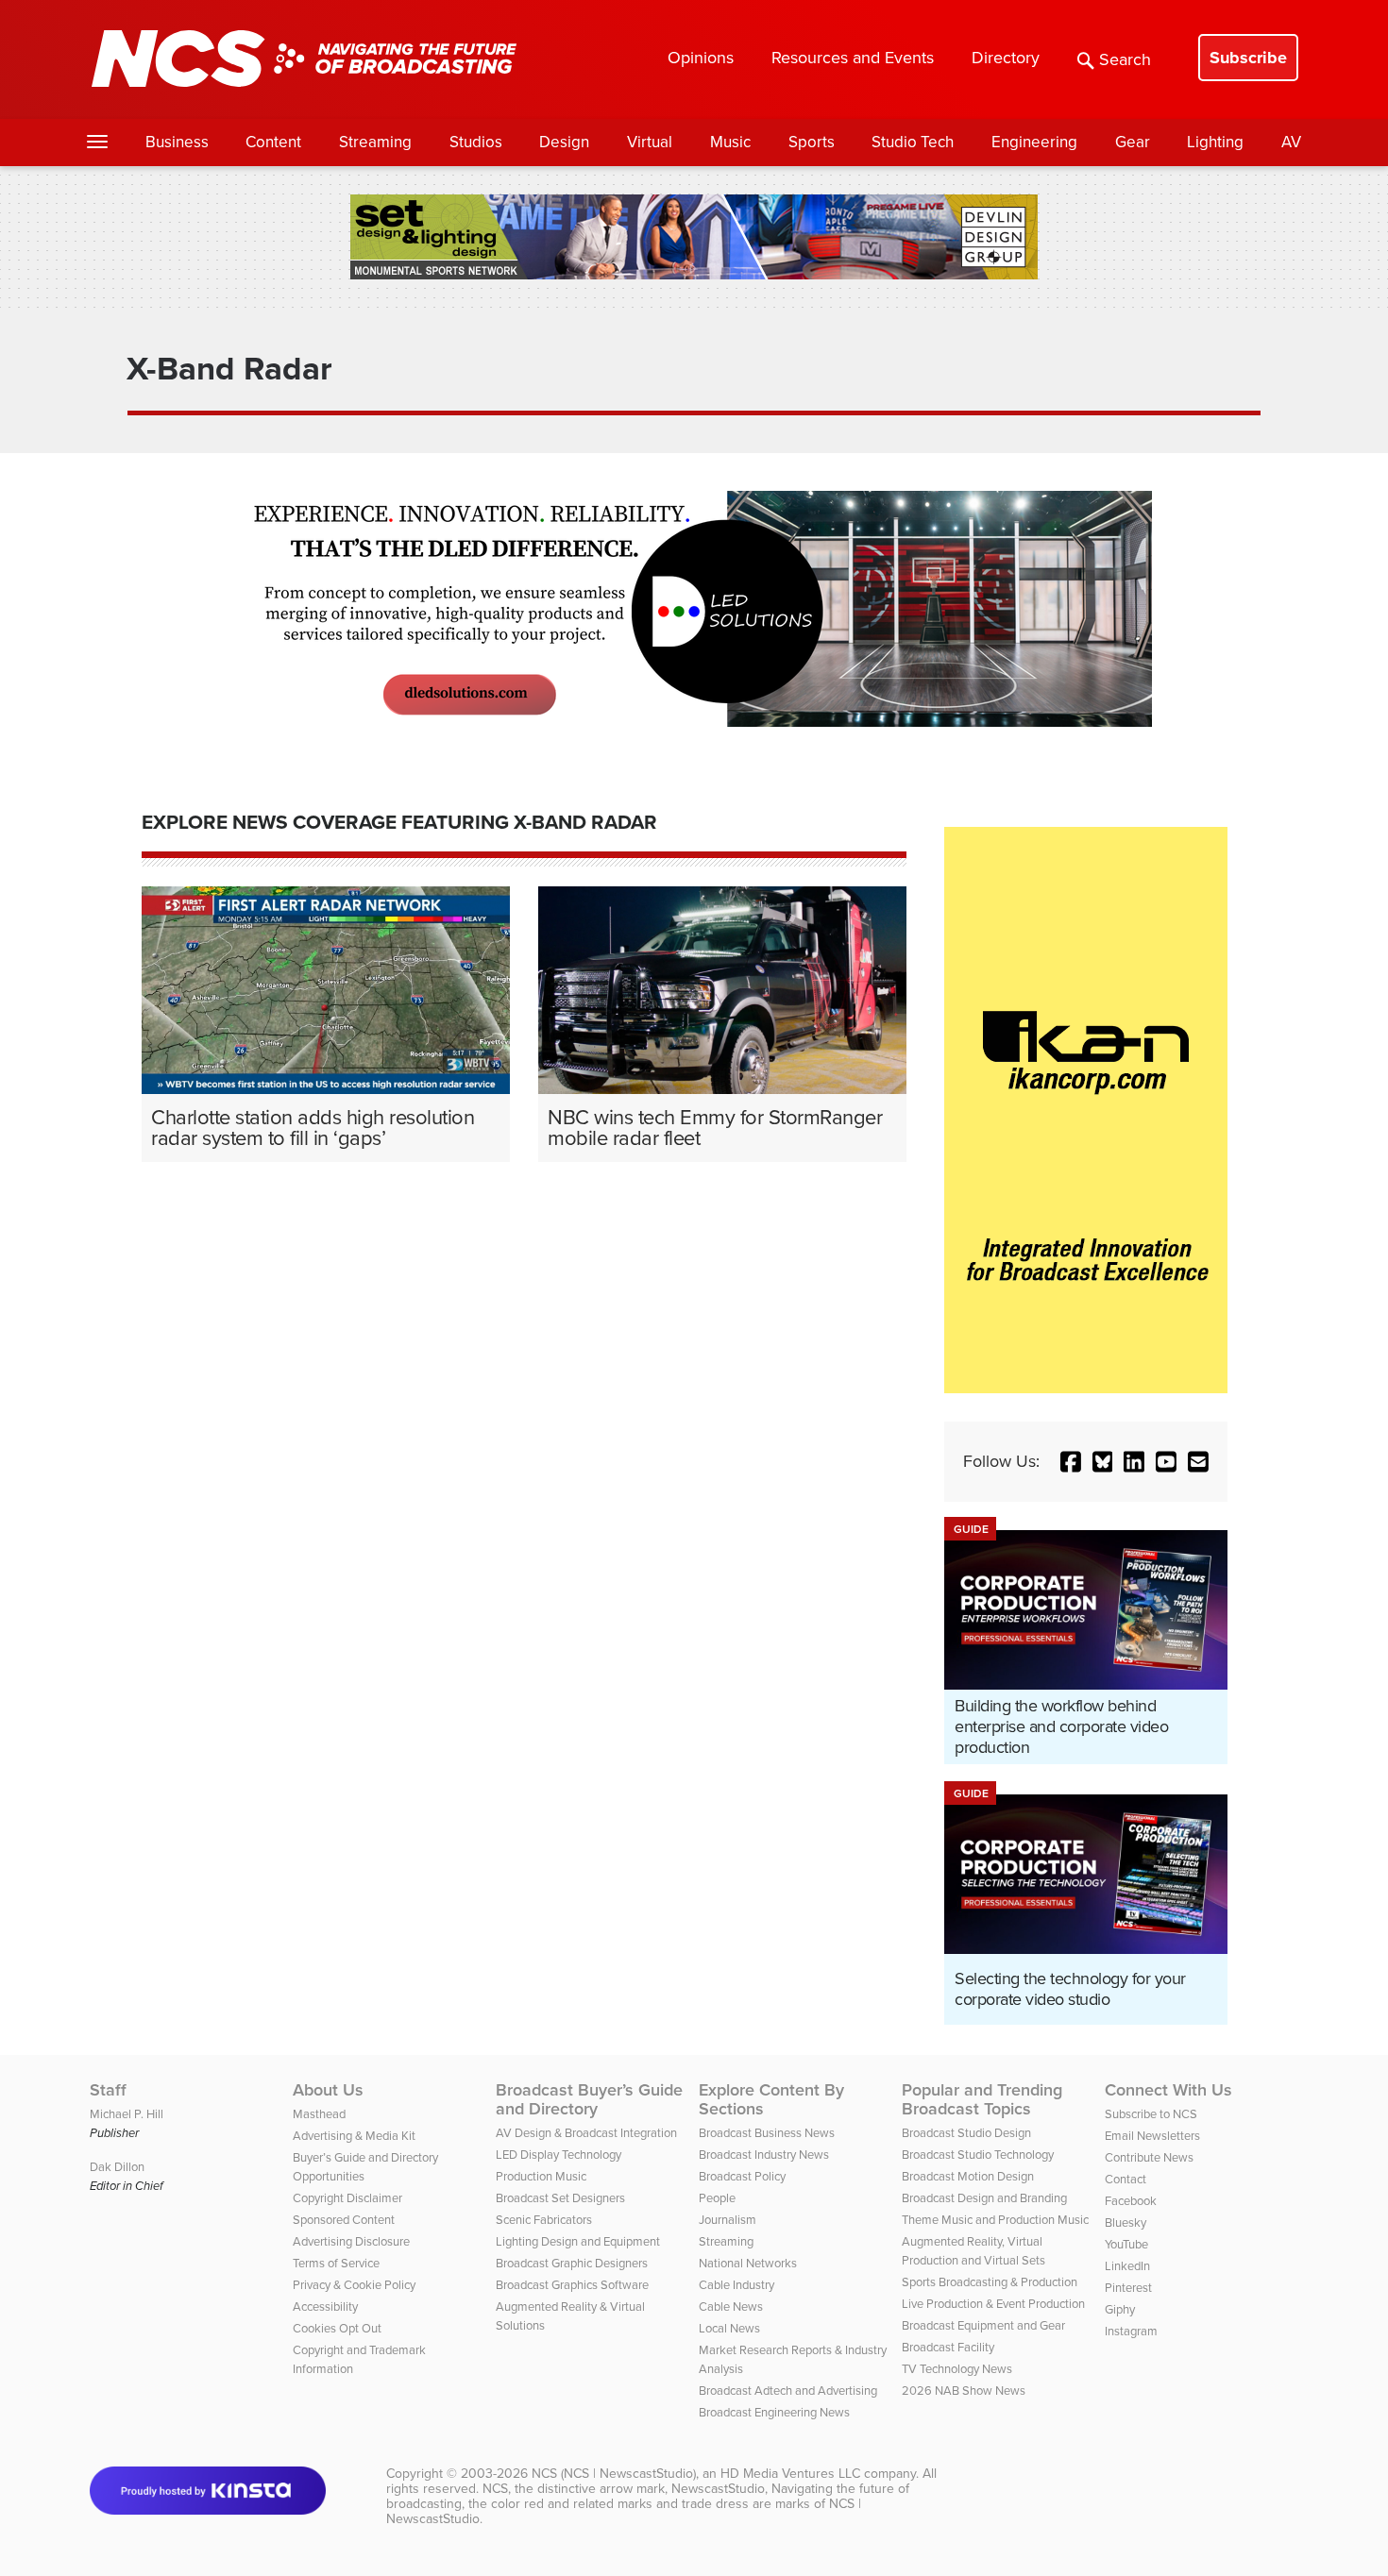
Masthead (319, 2114)
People (717, 2198)
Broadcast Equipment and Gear (983, 2325)
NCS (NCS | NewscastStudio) (614, 2474)
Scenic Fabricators (544, 2220)
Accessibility (325, 2307)
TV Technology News (957, 2369)
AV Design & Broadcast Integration (586, 2133)
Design (564, 142)
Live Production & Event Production (993, 2304)
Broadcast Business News (767, 2133)
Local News (729, 2328)
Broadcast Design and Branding (984, 2198)
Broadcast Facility (948, 2347)
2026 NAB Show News (964, 2391)
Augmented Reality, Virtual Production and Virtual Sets (973, 2251)
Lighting (1215, 142)
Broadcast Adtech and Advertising (788, 2391)
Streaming (375, 142)
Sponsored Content (344, 2220)
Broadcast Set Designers (560, 2198)
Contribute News (1149, 2157)
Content (273, 142)
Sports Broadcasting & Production (990, 2282)
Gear (1133, 142)
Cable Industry (736, 2285)
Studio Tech (913, 142)
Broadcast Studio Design (966, 2133)
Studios (476, 142)
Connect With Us (1168, 2090)
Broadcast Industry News (764, 2155)
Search (1125, 59)
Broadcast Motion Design (968, 2176)
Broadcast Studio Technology (978, 2155)
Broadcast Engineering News (774, 2412)
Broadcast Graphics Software (572, 2285)
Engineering (1034, 142)
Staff (108, 2090)
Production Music (541, 2176)
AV (1291, 142)
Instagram (1131, 2331)
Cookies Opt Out (337, 2328)
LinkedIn (1127, 2266)
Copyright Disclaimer (347, 2198)
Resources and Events (853, 58)
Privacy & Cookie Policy (354, 2285)
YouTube (1126, 2244)
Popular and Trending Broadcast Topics (982, 2099)
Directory (1006, 58)
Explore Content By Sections (771, 2099)
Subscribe (1248, 58)
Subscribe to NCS (1151, 2114)
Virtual (650, 142)
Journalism (728, 2220)
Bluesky (1126, 2222)
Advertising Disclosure (351, 2241)
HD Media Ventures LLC (790, 2474)
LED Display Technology (559, 2155)
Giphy (1120, 2309)
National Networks (748, 2263)
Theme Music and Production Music (995, 2220)
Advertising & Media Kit (354, 2136)
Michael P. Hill (127, 2114)
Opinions (701, 58)
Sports (812, 142)
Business (177, 142)
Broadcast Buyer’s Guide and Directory (589, 2099)
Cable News (731, 2307)
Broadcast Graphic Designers (572, 2263)
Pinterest (1128, 2288)
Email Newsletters (1152, 2136)
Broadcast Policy (742, 2176)
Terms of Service (336, 2263)
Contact (1126, 2179)
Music (730, 142)
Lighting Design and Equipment (578, 2241)
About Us (328, 2090)
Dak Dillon (117, 2167)
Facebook (1131, 2201)
